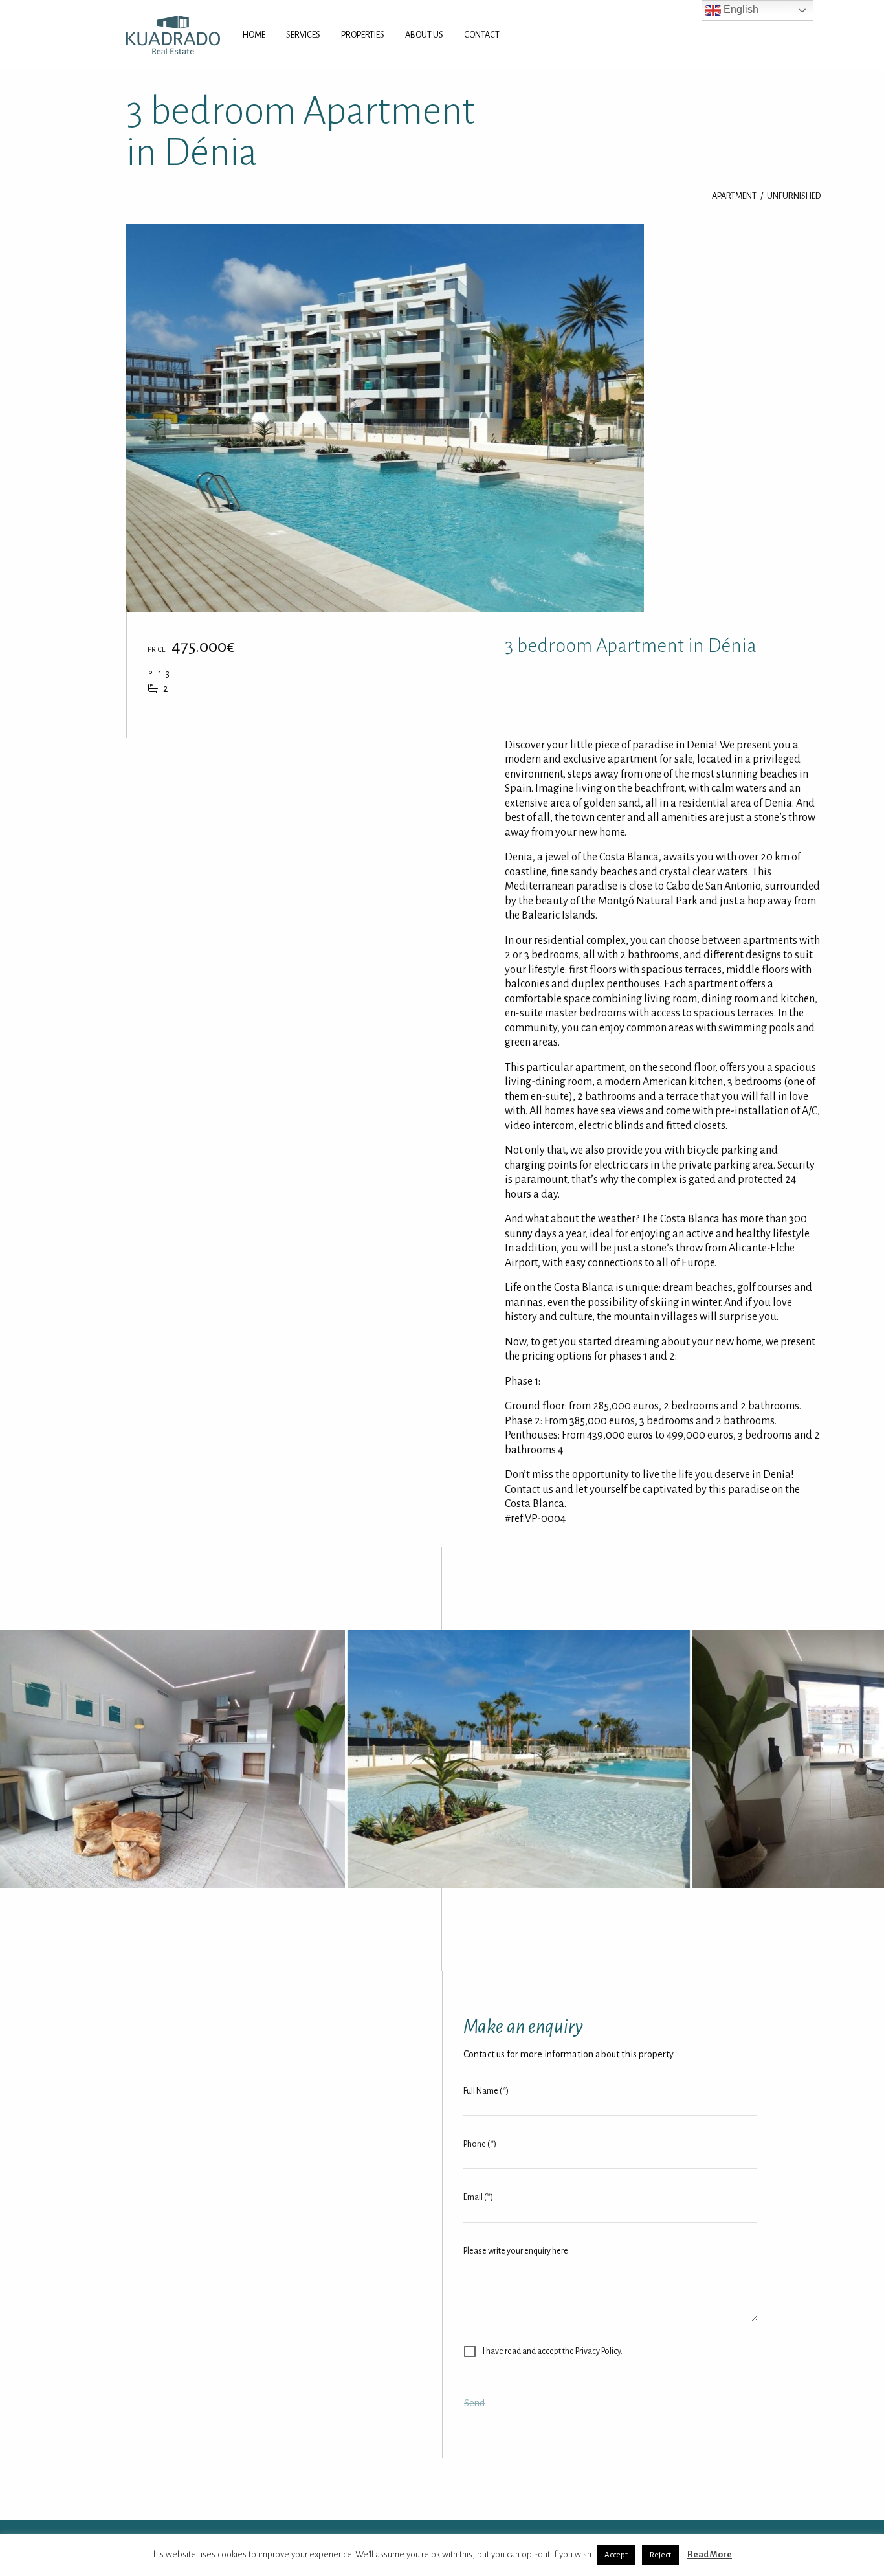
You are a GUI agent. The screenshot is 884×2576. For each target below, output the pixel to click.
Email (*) (478, 2197)
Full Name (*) (486, 2091)
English (740, 9)
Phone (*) (480, 2144)
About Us (424, 35)
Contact (482, 35)
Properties (363, 35)
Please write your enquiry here (516, 2251)
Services (303, 35)
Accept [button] (616, 2555)
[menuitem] (254, 35)
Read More (710, 2554)
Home (254, 35)
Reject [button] (660, 2555)
